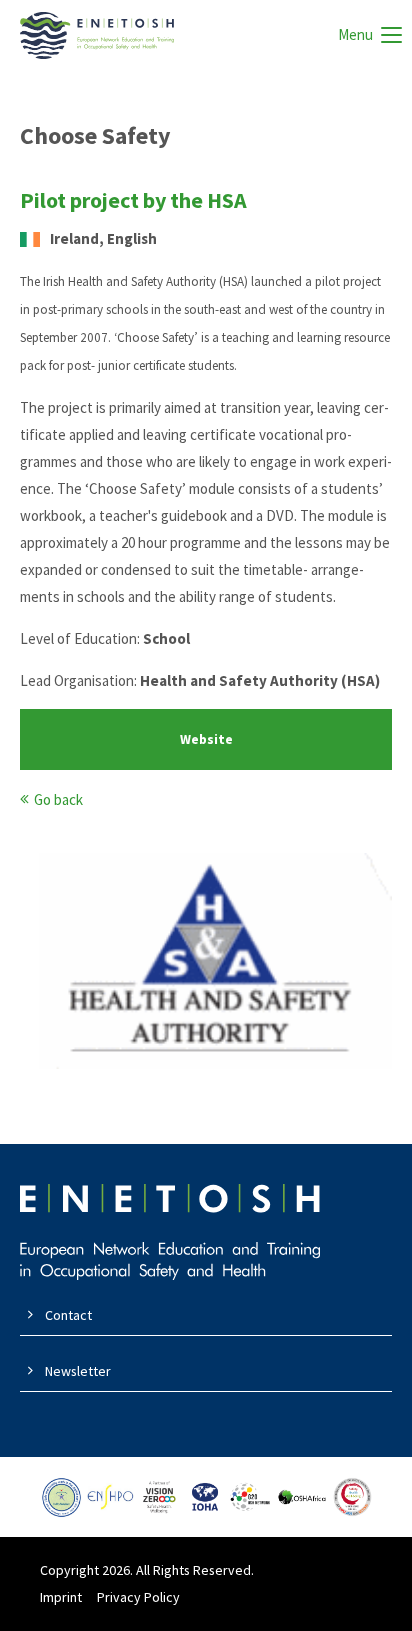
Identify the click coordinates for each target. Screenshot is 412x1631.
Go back (58, 799)
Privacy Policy (138, 1597)
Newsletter (78, 1371)
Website (206, 739)
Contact (68, 1315)
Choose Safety (95, 135)
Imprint (61, 1597)
